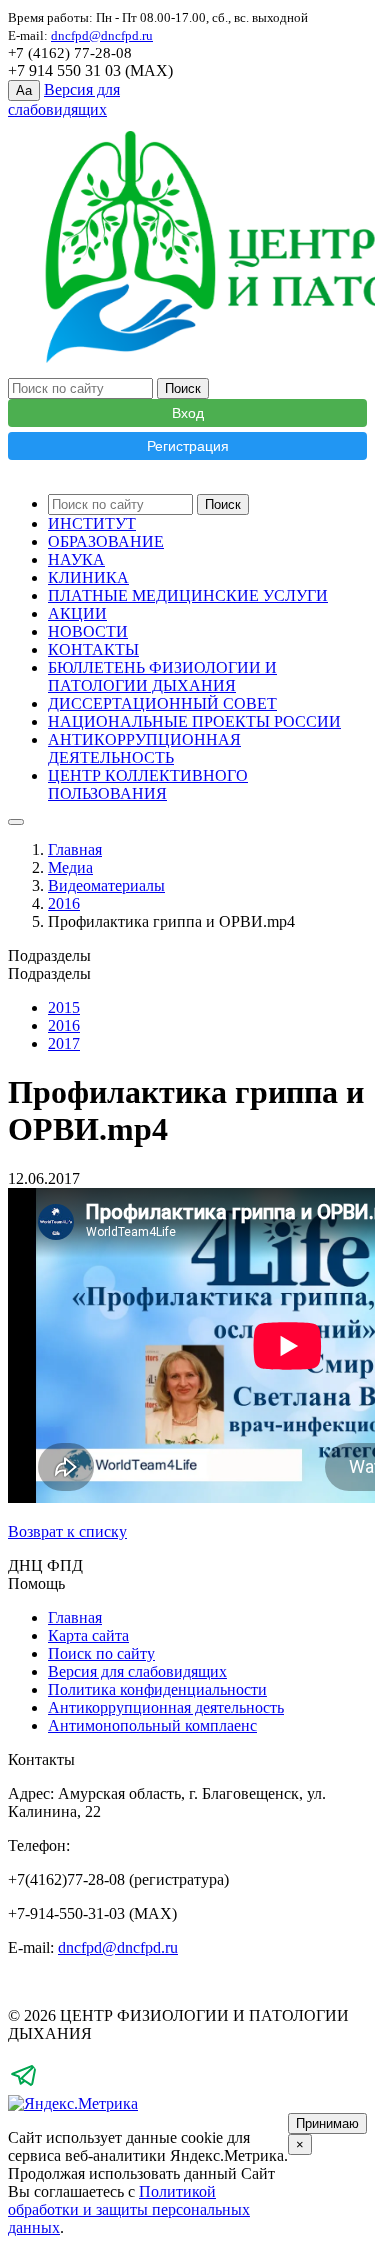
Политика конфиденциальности (157, 1689)
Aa (24, 90)
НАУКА (76, 559)
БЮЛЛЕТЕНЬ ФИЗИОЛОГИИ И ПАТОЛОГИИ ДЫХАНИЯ (162, 676)
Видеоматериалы (106, 885)
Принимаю (327, 2123)
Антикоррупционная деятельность (166, 1707)
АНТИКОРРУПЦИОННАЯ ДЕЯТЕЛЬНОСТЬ (144, 748)
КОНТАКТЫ (93, 649)
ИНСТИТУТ (92, 523)
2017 (64, 1043)
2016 (64, 903)
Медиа (70, 867)
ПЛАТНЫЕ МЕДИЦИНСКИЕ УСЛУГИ (188, 595)
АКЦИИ (77, 613)
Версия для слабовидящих (137, 1671)
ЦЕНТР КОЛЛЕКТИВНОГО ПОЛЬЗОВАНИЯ (148, 784)
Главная (75, 849)
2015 (64, 1007)
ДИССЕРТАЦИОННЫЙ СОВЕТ (162, 703)
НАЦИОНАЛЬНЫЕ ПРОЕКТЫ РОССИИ (194, 721)
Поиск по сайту (101, 1653)
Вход (188, 413)
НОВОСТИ (88, 631)
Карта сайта (88, 1635)
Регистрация (188, 446)
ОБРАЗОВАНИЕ (106, 541)
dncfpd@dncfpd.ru (118, 1947)
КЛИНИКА (88, 577)
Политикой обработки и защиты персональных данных (129, 2209)
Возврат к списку (67, 1531)
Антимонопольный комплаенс (152, 1725)
